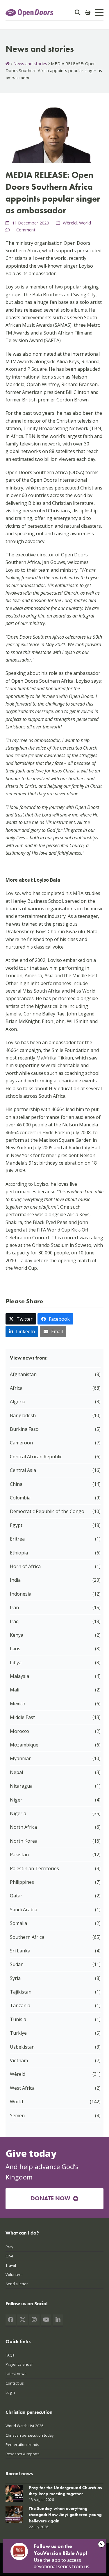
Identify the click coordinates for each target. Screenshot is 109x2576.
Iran (14, 1607)
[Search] (78, 12)
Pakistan (19, 1855)
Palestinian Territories (34, 1868)
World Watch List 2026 (24, 2426)
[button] (21, 1319)
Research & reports (23, 2454)
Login (10, 2392)
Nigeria (18, 1813)
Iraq (14, 1621)
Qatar (16, 1896)
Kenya (17, 1635)
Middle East (22, 1717)
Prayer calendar (19, 2365)
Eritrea (17, 1539)
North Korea (24, 1841)
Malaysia (19, 1676)
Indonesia (21, 1594)
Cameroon (21, 1443)
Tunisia (18, 2019)
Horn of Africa (25, 1566)
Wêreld (70, 223)
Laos (15, 1649)
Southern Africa (27, 1937)
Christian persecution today (30, 2435)
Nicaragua (21, 1786)
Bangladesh (23, 1415)
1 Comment (24, 230)
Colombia (20, 1498)
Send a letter (17, 2284)
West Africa (22, 2088)
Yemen (17, 2115)
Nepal (16, 1772)
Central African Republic (36, 1457)
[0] (88, 12)
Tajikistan (21, 1992)
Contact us (15, 2383)
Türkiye (18, 2033)
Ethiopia (19, 1553)
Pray (9, 2247)
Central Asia (23, 1470)
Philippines (22, 1882)
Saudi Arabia (24, 1910)
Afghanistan (23, 1374)
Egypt (16, 1525)
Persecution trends (22, 2445)
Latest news (16, 2374)
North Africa (23, 1827)
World (85, 223)
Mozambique (24, 1745)
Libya (16, 1662)
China (16, 1484)
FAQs (10, 2355)
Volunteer (14, 2274)
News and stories (30, 63)
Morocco (19, 1731)
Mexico (18, 1704)
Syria (15, 1978)
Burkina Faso (24, 1429)
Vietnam (19, 2060)
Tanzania (20, 2005)
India (15, 1580)
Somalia (18, 1923)
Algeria (18, 1402)
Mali (15, 1690)
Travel (11, 2265)
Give (9, 2256)
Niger (16, 1800)
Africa (16, 1388)
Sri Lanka (20, 1951)
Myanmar (20, 1758)
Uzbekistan (22, 2047)
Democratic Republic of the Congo (47, 1511)
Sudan (17, 1964)
